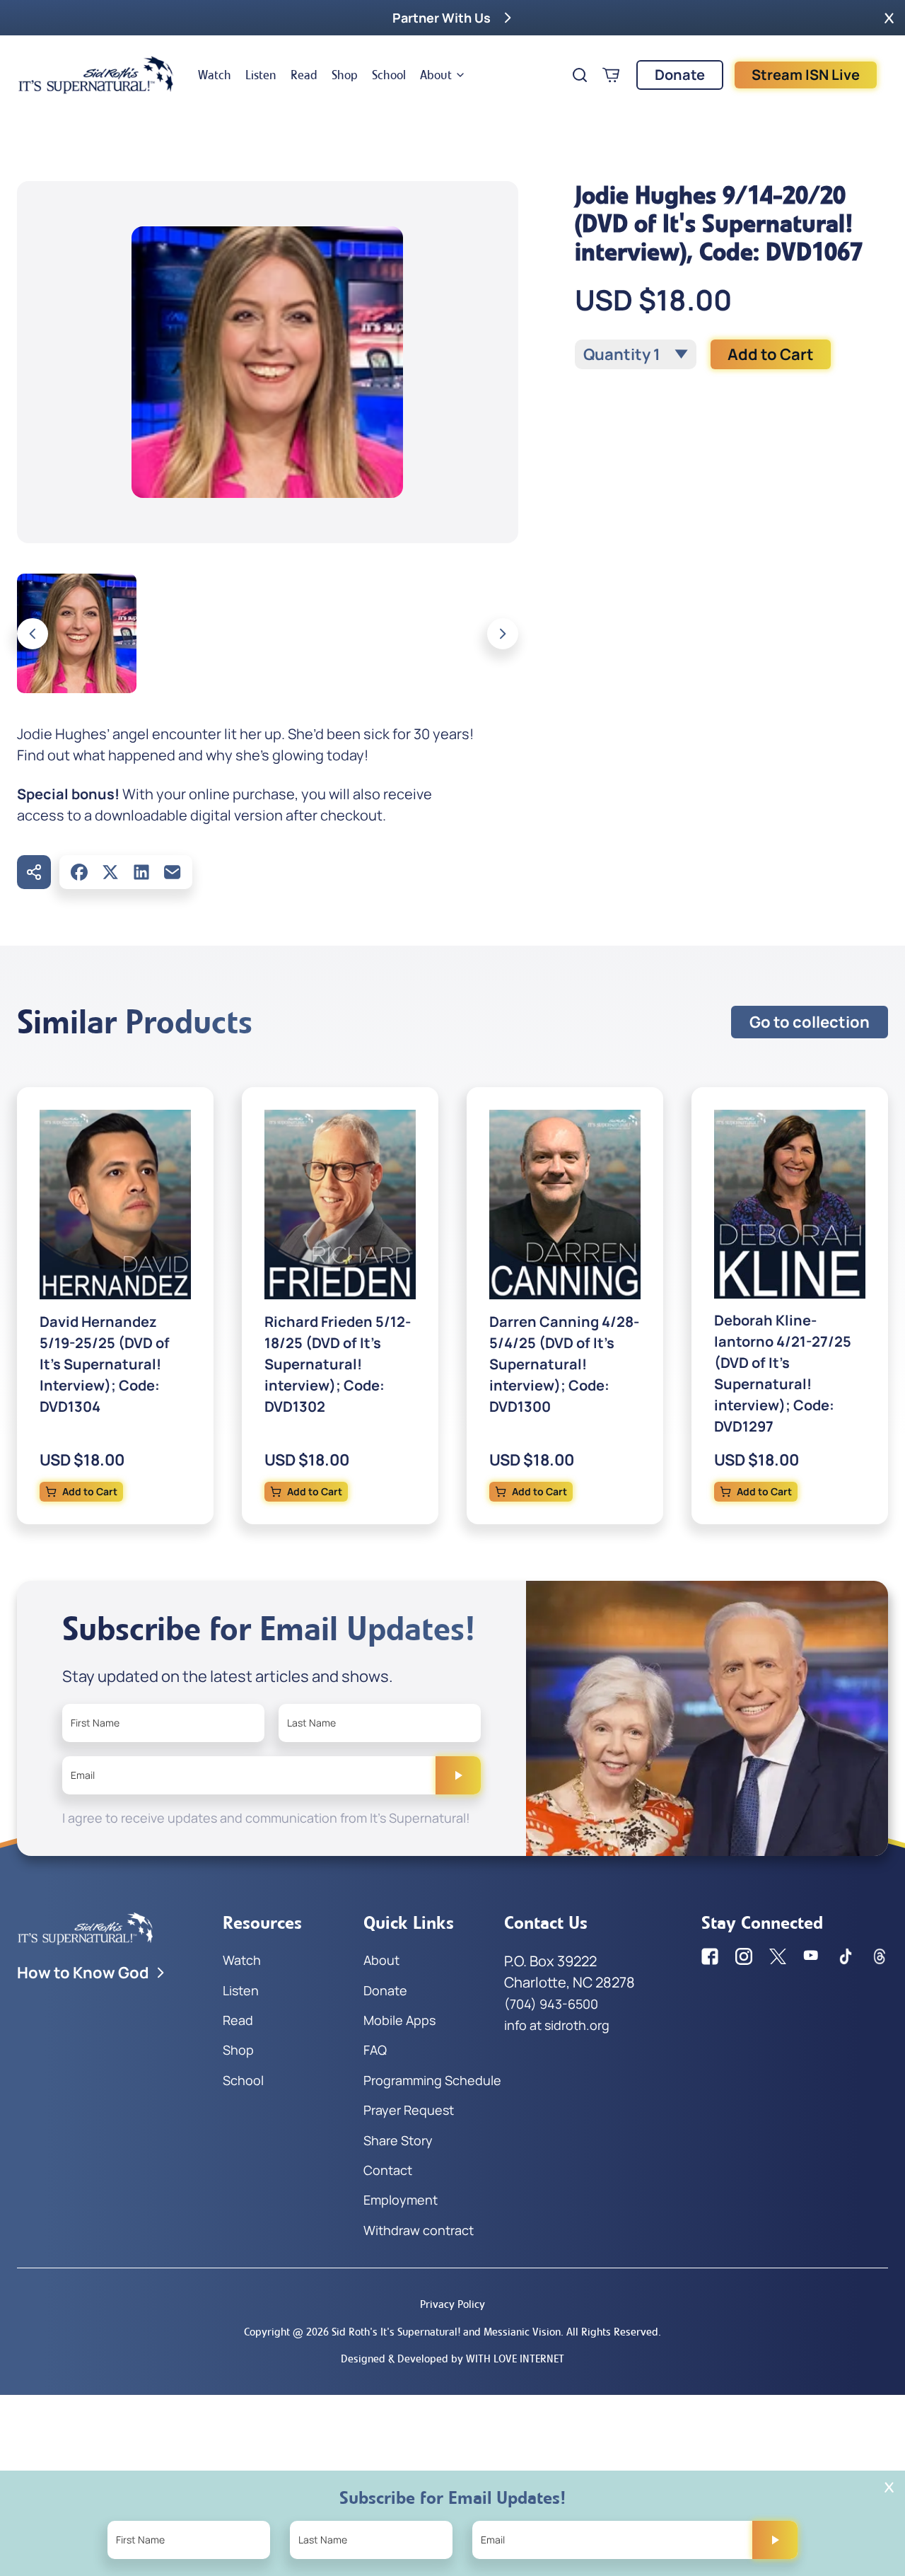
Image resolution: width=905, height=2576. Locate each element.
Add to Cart (771, 354)
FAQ (375, 2050)
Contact (388, 2170)
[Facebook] (79, 872)
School (389, 75)
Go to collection (810, 1022)
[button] (889, 18)
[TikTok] (846, 1956)
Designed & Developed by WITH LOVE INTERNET (452, 2359)
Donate (680, 75)
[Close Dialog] (889, 2487)
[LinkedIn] (141, 872)
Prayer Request (409, 2110)
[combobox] (636, 354)
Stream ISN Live (806, 75)
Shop (345, 75)
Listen (261, 75)
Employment (401, 2200)
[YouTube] (812, 1956)
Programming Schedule (432, 2080)
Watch (215, 75)
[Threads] (880, 1956)
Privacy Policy (452, 2304)
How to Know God (83, 1973)
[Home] (96, 75)
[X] (110, 872)
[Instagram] (744, 1956)
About (436, 75)
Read (304, 75)
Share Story (398, 2140)
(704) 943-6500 (551, 2004)
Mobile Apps (399, 2020)
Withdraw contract (419, 2230)
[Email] (173, 872)
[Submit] (458, 1775)
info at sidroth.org (557, 2025)
